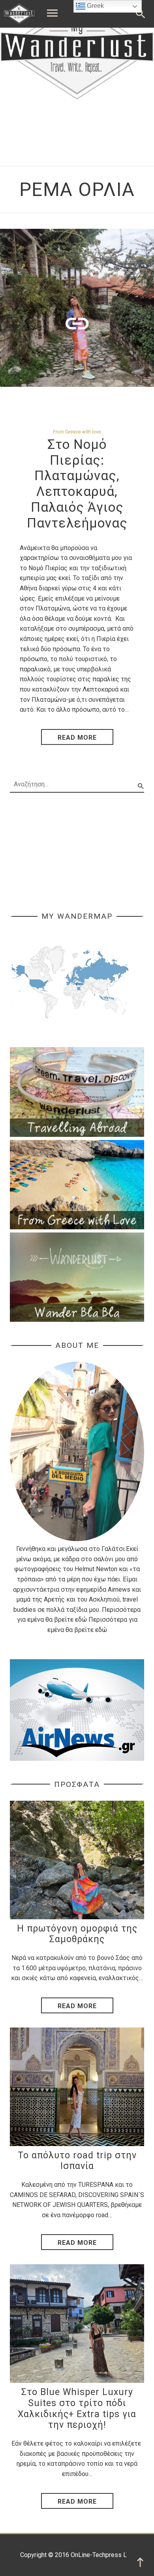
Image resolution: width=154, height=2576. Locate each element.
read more (77, 738)
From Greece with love (77, 431)
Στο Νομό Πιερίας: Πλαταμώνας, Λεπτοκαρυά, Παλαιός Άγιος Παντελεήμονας (77, 484)
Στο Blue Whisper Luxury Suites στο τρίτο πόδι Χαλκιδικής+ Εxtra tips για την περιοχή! (77, 2408)
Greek (95, 6)
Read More (77, 2006)
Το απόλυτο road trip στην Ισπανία (77, 2161)
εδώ (81, 1620)
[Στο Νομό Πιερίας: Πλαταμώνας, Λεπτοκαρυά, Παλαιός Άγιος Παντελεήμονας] (77, 308)
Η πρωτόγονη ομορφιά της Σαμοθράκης (77, 1934)
